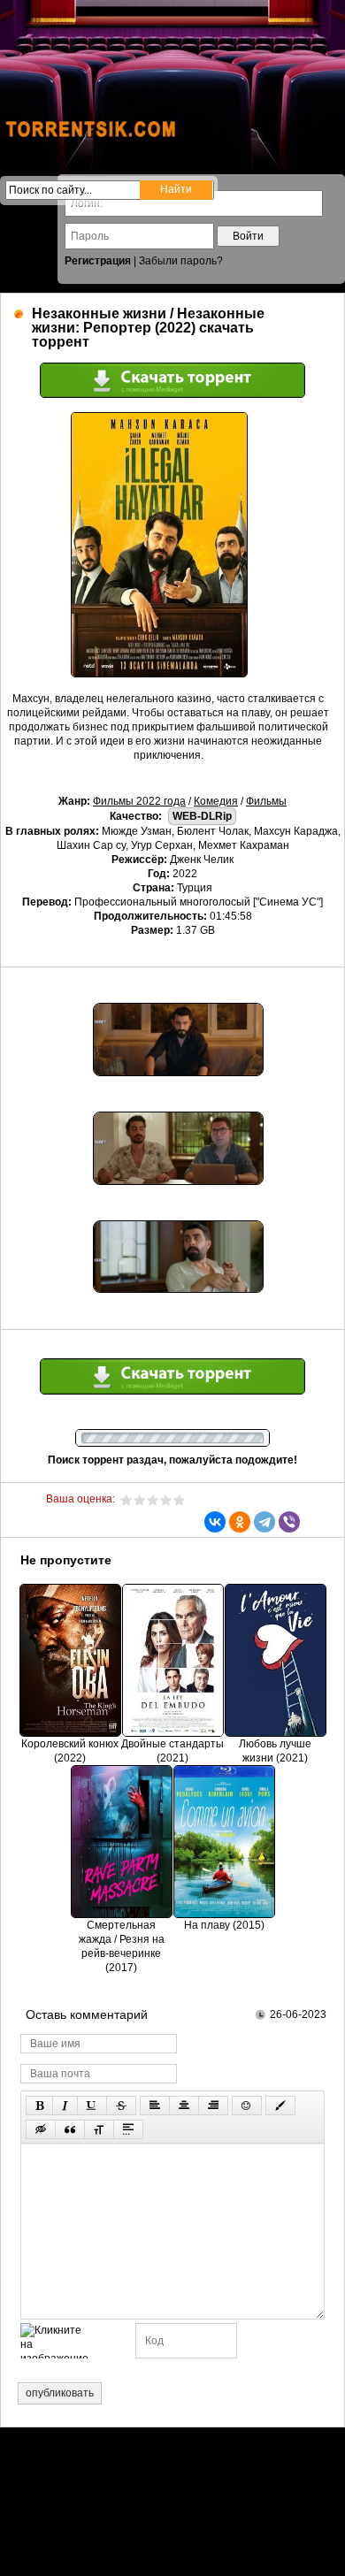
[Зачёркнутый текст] (121, 2106)
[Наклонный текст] (65, 2106)
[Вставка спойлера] (128, 2129)
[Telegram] (264, 1522)
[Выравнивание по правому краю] (213, 2106)
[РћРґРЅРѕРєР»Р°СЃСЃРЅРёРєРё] (240, 1522)
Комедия (216, 801)
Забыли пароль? (181, 261)
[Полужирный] (39, 2106)
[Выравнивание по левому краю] (155, 2106)
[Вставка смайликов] (247, 2106)
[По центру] (184, 2106)
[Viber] (289, 1522)
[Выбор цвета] (280, 2106)
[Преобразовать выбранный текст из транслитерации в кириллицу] (99, 2129)
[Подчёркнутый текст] (92, 2106)
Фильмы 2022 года (139, 801)
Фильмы (266, 801)
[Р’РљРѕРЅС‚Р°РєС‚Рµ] (215, 1522)
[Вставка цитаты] (70, 2129)
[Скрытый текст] (41, 2129)
